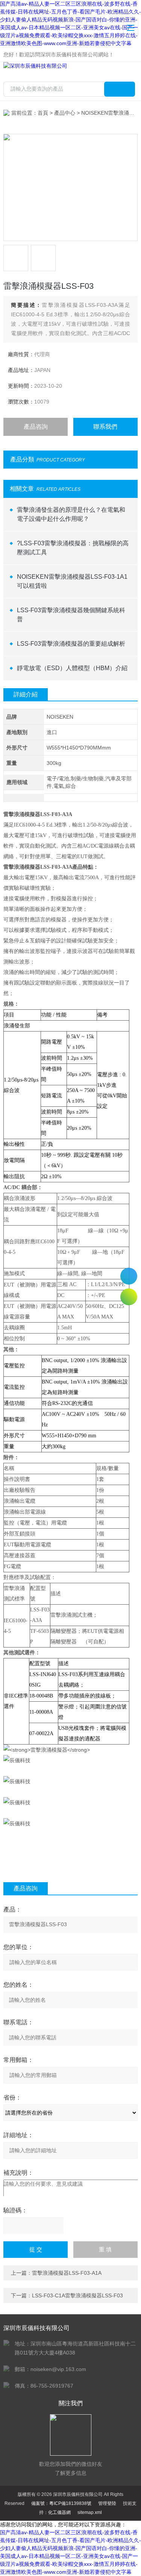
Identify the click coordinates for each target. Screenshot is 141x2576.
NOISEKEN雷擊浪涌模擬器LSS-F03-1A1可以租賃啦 (72, 581)
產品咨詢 (36, 427)
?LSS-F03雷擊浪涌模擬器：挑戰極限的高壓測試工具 (73, 548)
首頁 (43, 113)
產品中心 (65, 113)
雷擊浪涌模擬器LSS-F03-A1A (67, 2273)
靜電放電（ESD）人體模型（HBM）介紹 (72, 668)
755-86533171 (129, 1276)
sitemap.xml (90, 2512)
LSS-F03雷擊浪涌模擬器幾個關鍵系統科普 (71, 615)
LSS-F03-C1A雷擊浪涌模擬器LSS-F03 (77, 2295)
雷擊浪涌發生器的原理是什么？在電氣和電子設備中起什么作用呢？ (71, 514)
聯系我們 (105, 427)
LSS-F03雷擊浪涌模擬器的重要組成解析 (71, 644)
